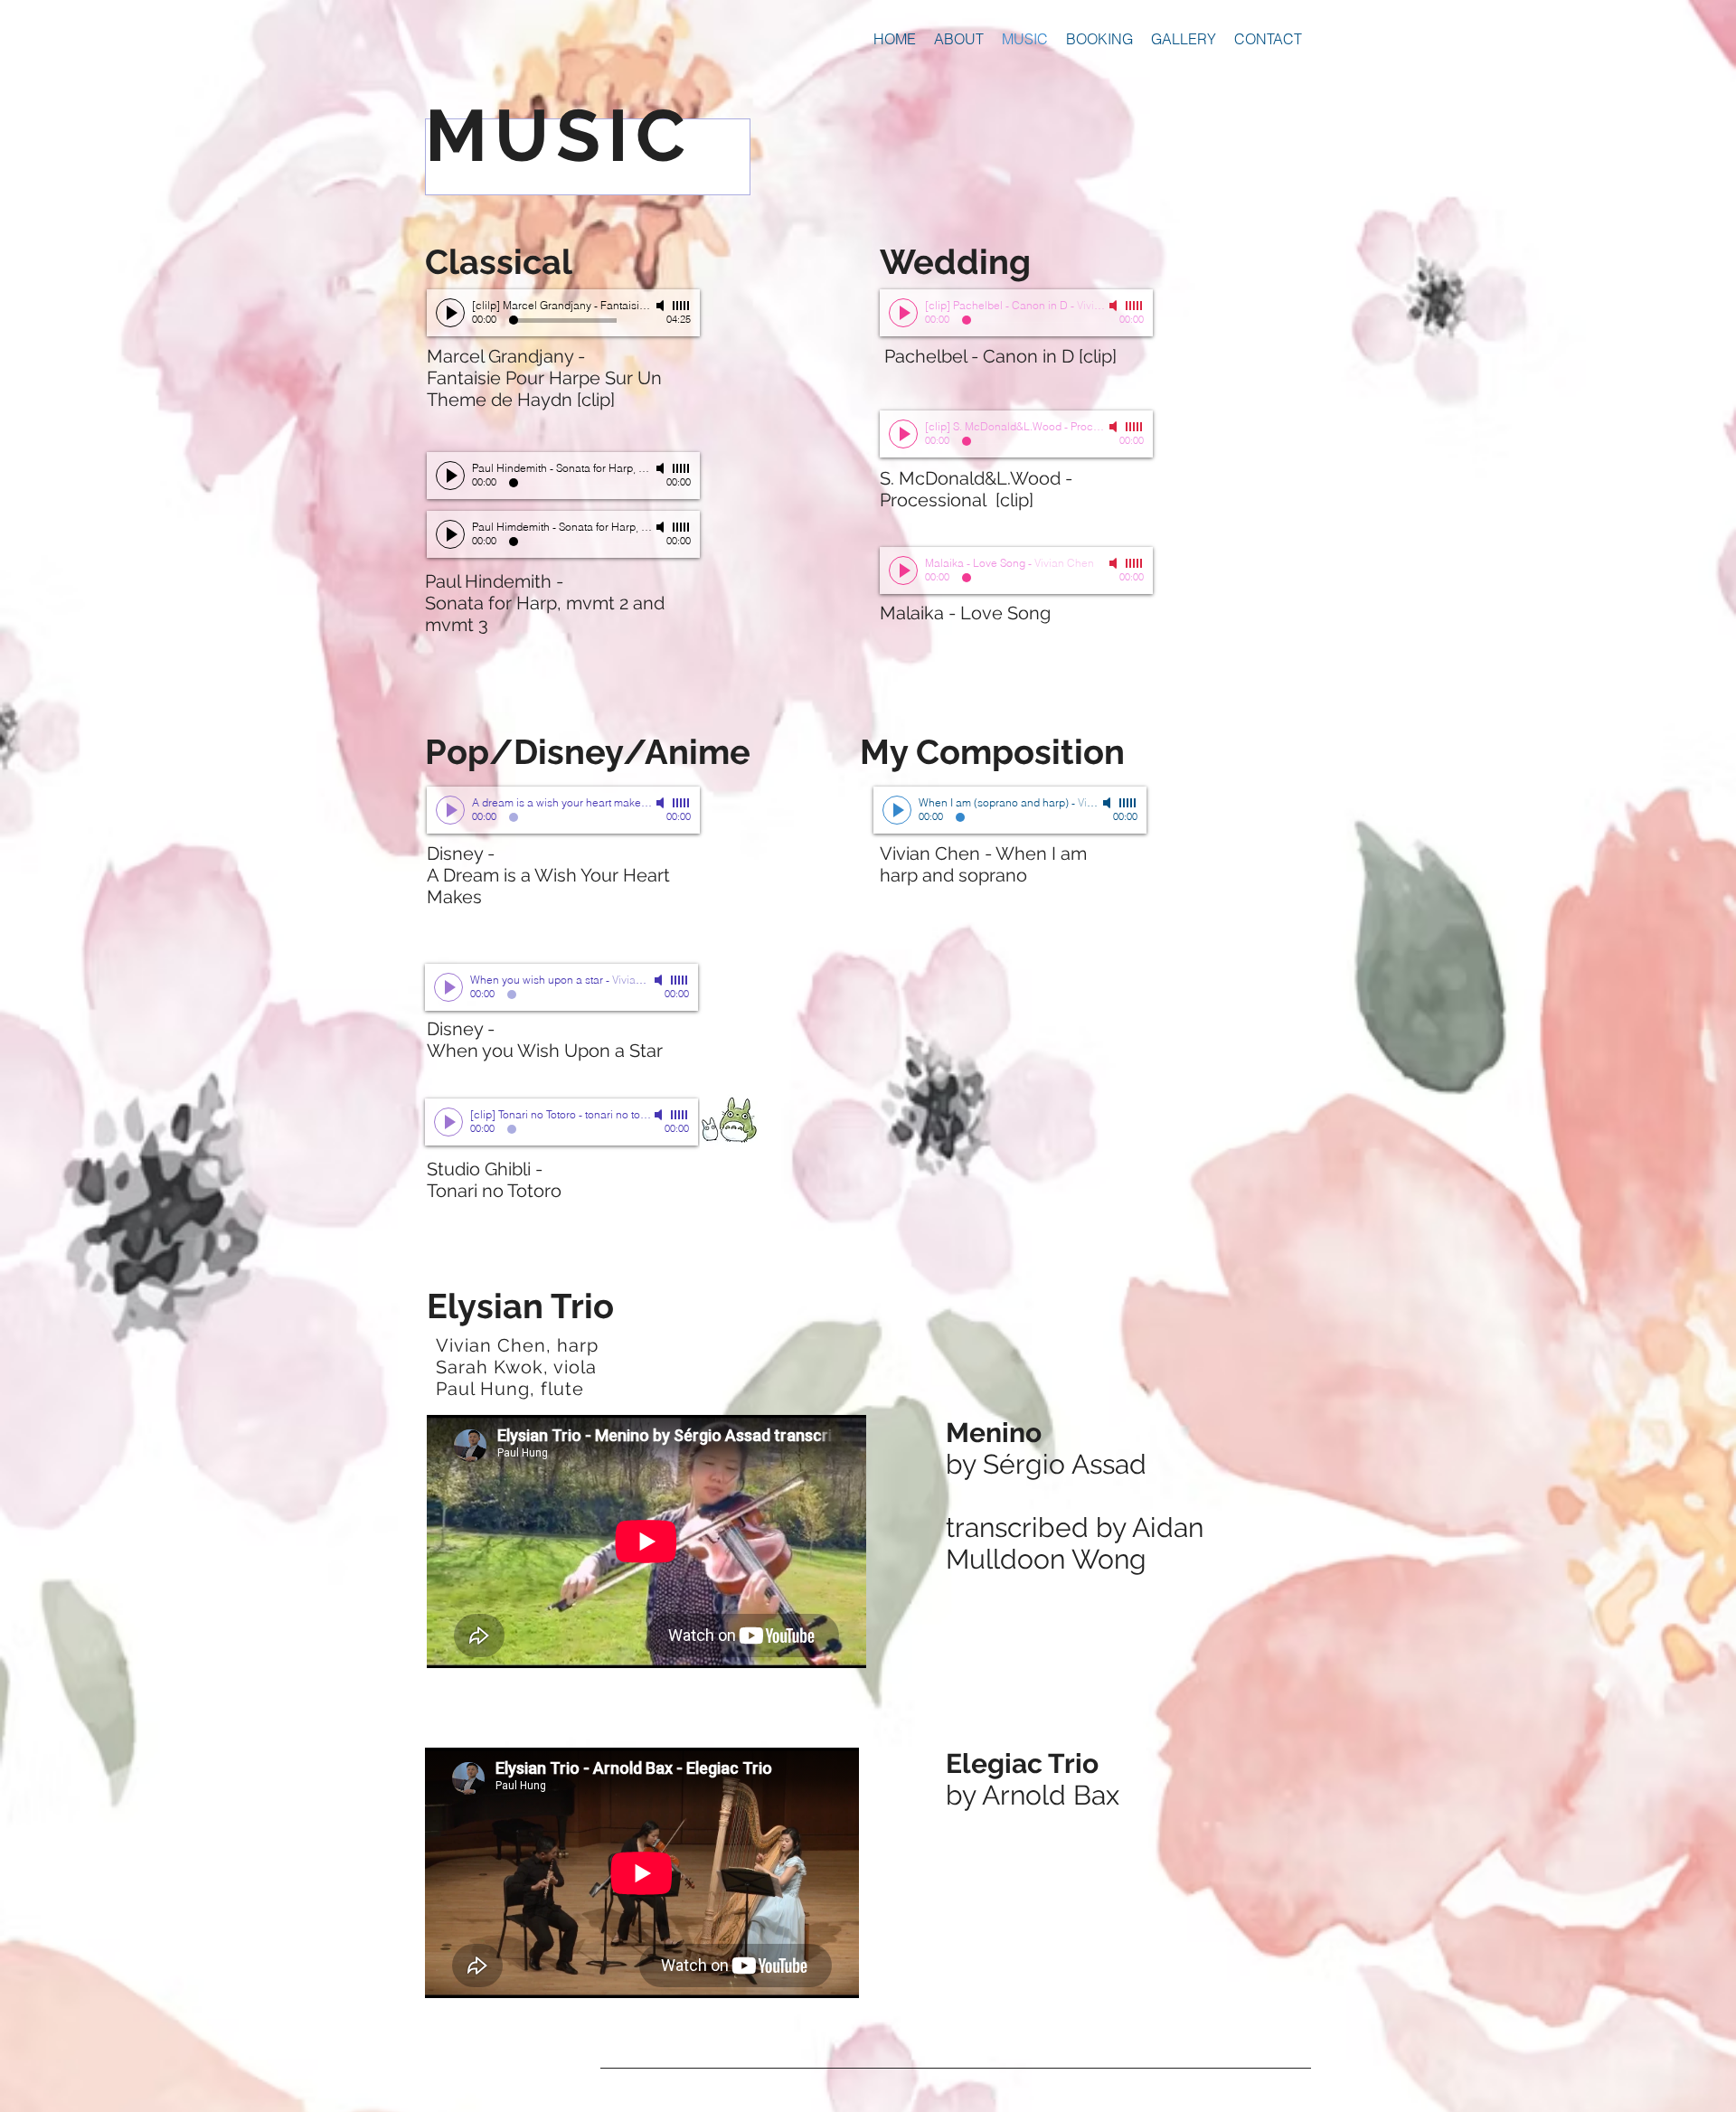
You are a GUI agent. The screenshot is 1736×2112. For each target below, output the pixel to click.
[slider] (682, 306)
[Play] (450, 313)
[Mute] (662, 306)
